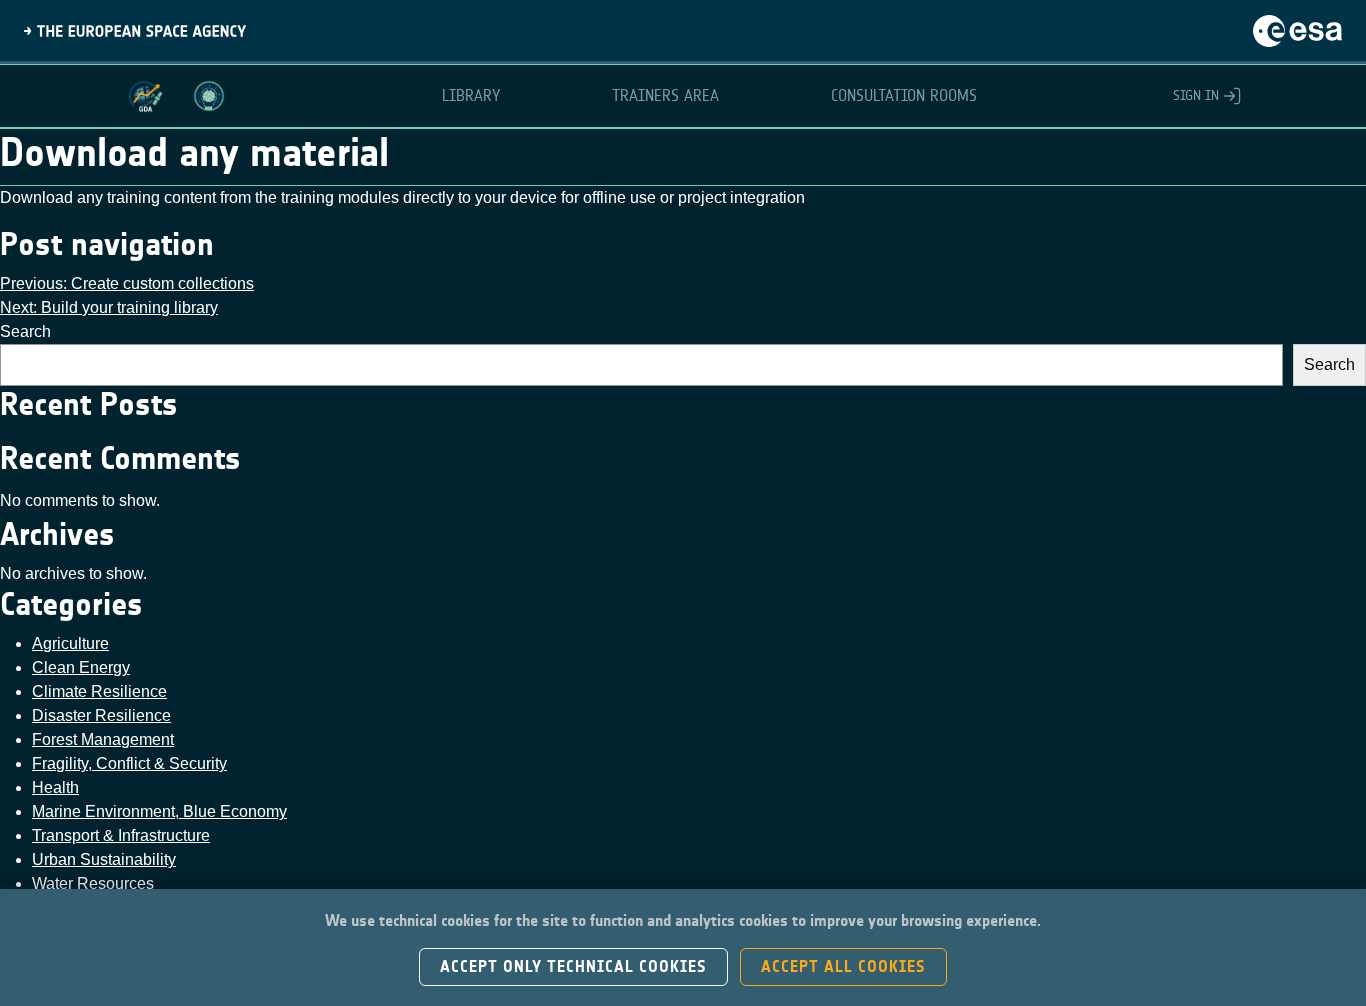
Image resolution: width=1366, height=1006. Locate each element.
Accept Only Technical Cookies (573, 966)
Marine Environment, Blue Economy (159, 811)
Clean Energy (81, 667)
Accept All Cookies (843, 966)
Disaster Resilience (101, 715)
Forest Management (103, 739)
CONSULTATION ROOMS (904, 95)
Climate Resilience (99, 691)
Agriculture (70, 643)
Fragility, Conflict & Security (129, 763)
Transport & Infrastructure (121, 835)
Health (55, 787)
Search (25, 331)
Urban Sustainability (104, 859)
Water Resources (93, 883)
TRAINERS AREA (665, 95)
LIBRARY (471, 95)
